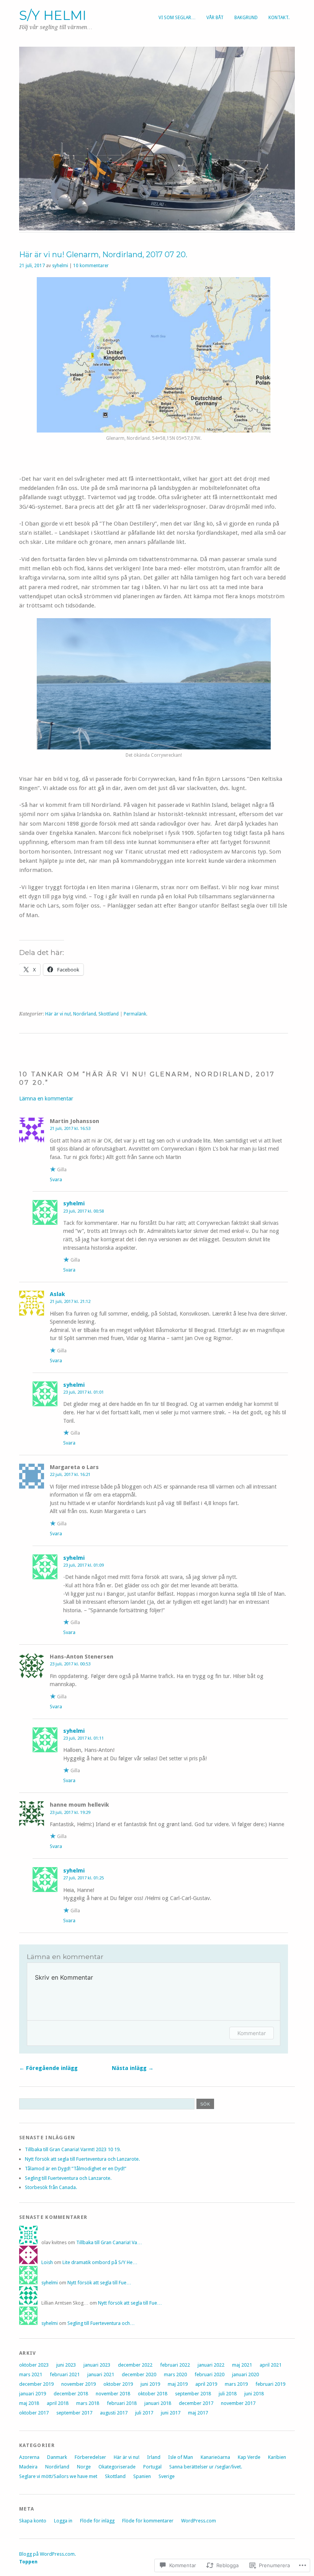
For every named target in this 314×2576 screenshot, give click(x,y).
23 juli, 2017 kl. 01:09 (83, 1565)
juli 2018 (228, 2394)
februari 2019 (270, 2384)
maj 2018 (29, 2403)
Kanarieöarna (215, 2457)
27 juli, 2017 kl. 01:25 (83, 1878)
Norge (84, 2467)
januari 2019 (33, 2394)
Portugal (152, 2467)
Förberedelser (90, 2457)
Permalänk (135, 1014)
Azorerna (29, 2457)
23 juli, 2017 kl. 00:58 (83, 1211)
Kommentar (252, 2033)
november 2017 (238, 2403)
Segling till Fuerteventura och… (101, 2323)
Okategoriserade (117, 2467)
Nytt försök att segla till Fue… (99, 2283)
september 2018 (193, 2394)
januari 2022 (211, 2365)
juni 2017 (171, 2413)
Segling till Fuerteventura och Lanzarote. (68, 2178)
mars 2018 (88, 2403)
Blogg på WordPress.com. (47, 2554)
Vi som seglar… (177, 18)
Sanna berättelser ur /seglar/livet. (206, 2467)
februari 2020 (209, 2374)
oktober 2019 (118, 2384)
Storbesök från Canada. (51, 2187)
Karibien (277, 2457)
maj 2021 (242, 2365)
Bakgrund (246, 18)
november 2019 (78, 2384)
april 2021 (271, 2365)
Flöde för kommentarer (148, 2521)
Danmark (57, 2457)
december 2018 (71, 2394)
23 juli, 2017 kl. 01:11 (83, 1738)
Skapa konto (33, 2521)
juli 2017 (144, 2413)
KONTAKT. (279, 18)
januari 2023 (97, 2365)
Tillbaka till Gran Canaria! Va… (109, 2242)
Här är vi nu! (58, 1014)
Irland (154, 2457)
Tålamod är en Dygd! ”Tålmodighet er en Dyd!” (76, 2169)
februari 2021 (65, 2374)
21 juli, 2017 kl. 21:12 (70, 1301)
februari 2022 (175, 2365)
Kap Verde (249, 2457)
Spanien (142, 2476)
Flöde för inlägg (97, 2521)
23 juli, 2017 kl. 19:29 (70, 1812)
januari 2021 (101, 2374)
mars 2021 (31, 2374)
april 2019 (206, 2384)
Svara (56, 1179)
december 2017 (196, 2403)
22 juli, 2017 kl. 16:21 (70, 1474)
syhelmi (60, 266)
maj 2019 (178, 2384)
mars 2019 (236, 2384)
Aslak (57, 1294)
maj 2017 (198, 2413)
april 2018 (58, 2403)
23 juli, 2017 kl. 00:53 (70, 1664)
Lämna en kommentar (46, 1099)
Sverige (167, 2476)
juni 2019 (150, 2384)
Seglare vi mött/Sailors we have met (58, 2476)
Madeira (28, 2467)
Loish (47, 2262)
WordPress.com (199, 2521)
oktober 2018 (153, 2394)
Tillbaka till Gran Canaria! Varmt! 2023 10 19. (73, 2149)
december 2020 (139, 2374)
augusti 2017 (114, 2413)
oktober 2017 (34, 2413)
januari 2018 (158, 2403)
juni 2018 (254, 2394)
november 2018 (113, 2394)
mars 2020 (175, 2374)
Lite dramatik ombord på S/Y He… (100, 2262)
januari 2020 (245, 2374)
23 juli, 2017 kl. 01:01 (83, 1392)
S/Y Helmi (53, 15)
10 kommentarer (91, 266)
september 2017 (74, 2413)
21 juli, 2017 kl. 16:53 (70, 1128)
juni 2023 (66, 2365)
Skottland (109, 1014)
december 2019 (36, 2384)
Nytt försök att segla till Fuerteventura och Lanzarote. (82, 2159)
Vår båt (215, 18)
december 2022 (135, 2365)
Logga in (63, 2521)
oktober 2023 (34, 2365)
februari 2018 (122, 2403)
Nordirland (85, 1014)
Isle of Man (181, 2457)
